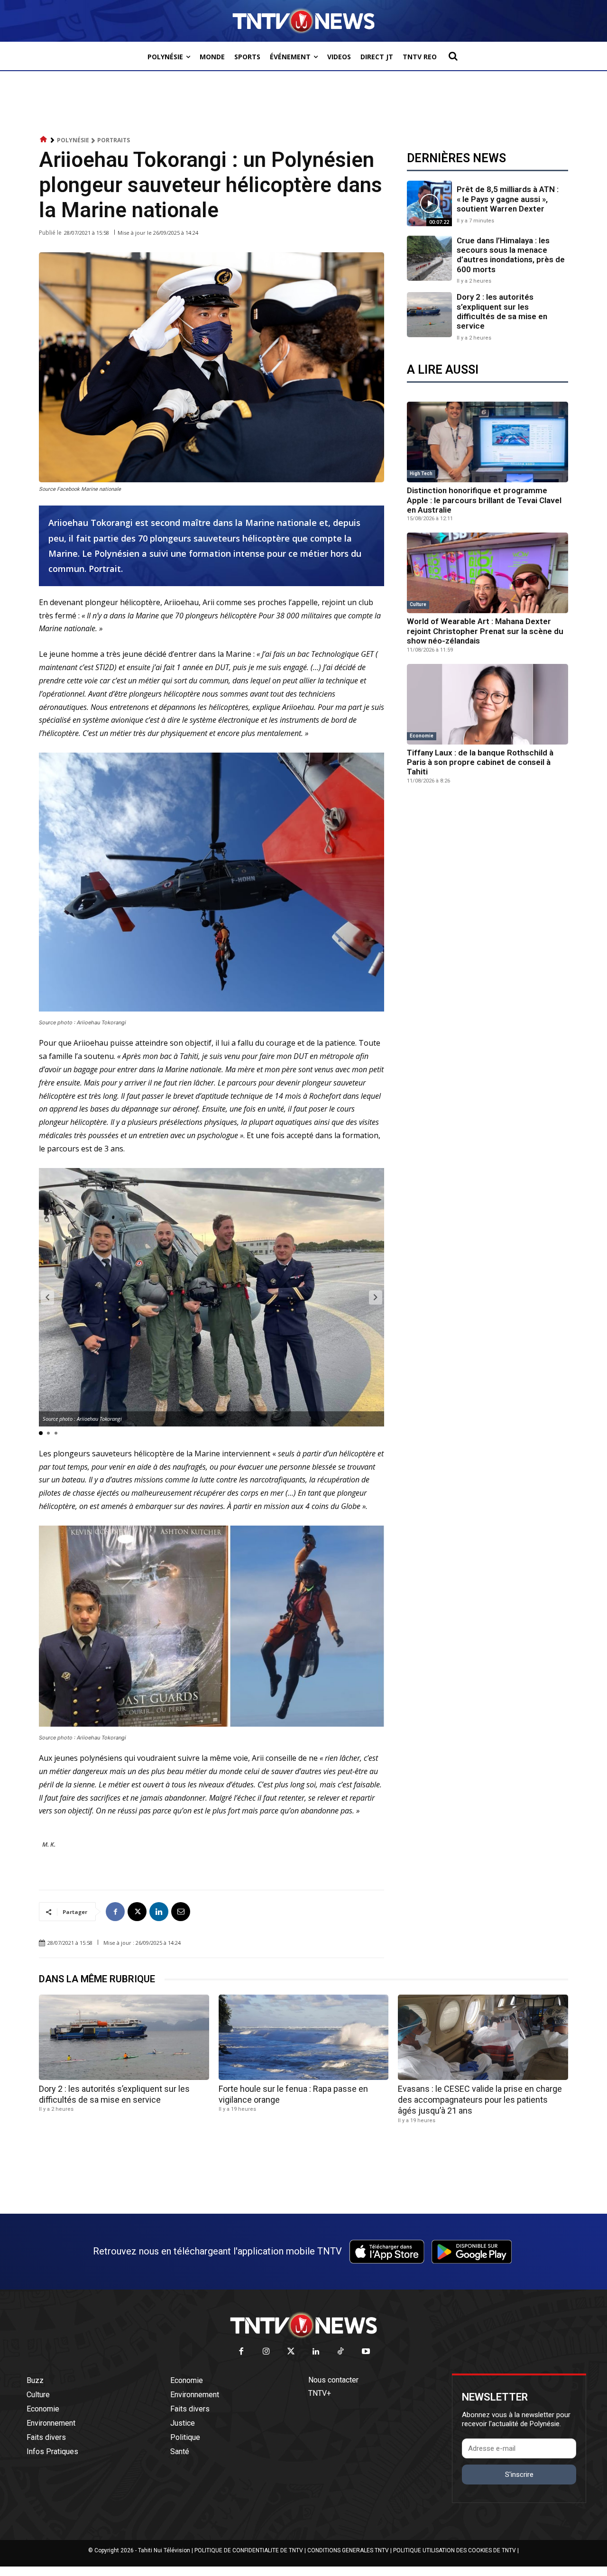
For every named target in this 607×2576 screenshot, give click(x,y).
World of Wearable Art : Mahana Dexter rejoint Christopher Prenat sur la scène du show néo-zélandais (485, 631)
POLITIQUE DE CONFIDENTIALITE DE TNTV (249, 2550)
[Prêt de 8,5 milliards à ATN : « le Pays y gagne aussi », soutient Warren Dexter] (429, 203)
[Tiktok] (341, 2352)
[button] (453, 56)
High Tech (421, 474)
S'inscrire (519, 2475)
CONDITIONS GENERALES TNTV (348, 2550)
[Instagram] (266, 2352)
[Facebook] (115, 1912)
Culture (418, 604)
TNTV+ (320, 2393)
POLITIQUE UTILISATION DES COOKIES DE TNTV (455, 2550)
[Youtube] (366, 2352)
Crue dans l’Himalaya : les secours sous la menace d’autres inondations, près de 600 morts (511, 255)
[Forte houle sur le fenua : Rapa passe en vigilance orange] (304, 2037)
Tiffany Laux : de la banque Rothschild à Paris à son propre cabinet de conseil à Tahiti (480, 762)
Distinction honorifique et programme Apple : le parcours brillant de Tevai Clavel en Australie (484, 500)
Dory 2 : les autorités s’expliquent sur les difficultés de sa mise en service (502, 311)
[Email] (181, 1912)
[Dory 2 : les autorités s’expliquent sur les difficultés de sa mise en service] (429, 315)
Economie (422, 736)
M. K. (49, 1844)
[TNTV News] (303, 2325)
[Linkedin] (159, 1912)
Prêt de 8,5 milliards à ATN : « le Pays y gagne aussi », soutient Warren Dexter (508, 199)
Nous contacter (333, 2380)
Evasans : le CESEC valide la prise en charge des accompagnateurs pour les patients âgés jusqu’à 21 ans (480, 2100)
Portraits (114, 140)
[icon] (44, 140)
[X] (137, 1912)
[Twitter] (291, 2352)
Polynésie (73, 140)
